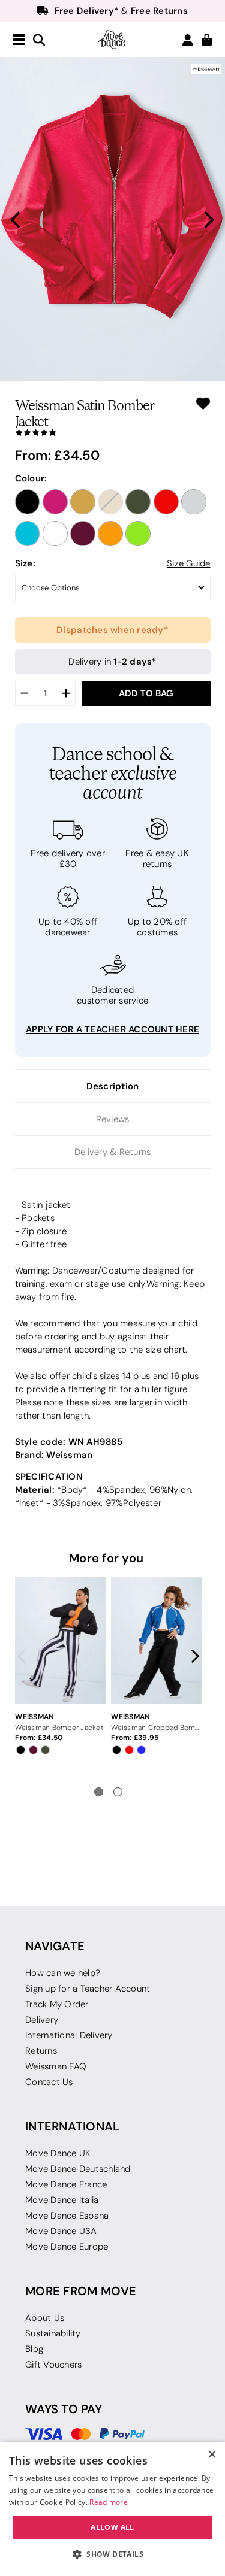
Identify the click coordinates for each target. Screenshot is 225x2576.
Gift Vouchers (53, 2365)
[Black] (28, 502)
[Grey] (194, 502)
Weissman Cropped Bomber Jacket (156, 1727)
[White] (55, 534)
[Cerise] (55, 502)
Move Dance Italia (62, 2200)
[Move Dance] (112, 40)
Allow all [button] (112, 2527)
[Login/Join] (188, 40)
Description (113, 1086)
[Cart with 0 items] (207, 40)
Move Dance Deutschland (78, 2169)
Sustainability (53, 2333)
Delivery (42, 2020)
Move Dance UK (58, 2153)
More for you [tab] (106, 1558)
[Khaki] (138, 502)
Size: (25, 563)
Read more (109, 2502)
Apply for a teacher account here (112, 1029)
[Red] (166, 502)
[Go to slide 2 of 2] (118, 1792)
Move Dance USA (61, 2231)
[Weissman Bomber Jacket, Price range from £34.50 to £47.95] (60, 1641)
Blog (34, 2349)
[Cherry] (83, 534)
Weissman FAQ (56, 2066)
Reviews (113, 1119)
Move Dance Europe (67, 2247)
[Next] (208, 220)
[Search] (39, 40)
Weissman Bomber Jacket (59, 1727)
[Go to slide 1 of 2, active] (99, 1792)
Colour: (31, 478)
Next (193, 1656)
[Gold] (83, 502)
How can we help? (63, 1973)
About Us (45, 2318)
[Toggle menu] (19, 40)
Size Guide (189, 563)
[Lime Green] (138, 534)
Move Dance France (66, 2184)
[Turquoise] (28, 534)
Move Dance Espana (67, 2216)
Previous (25, 1656)
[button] (112, 2554)
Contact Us (49, 2082)
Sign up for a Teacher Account (88, 1989)
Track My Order (57, 2004)
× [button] (211, 2455)
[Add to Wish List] (203, 403)
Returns (41, 2051)
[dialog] (112, 2509)
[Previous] (17, 220)
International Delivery (69, 2035)
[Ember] (110, 534)
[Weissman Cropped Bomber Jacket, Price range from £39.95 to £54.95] (156, 1641)
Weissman (69, 1455)
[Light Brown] (110, 502)
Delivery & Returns (113, 1152)
